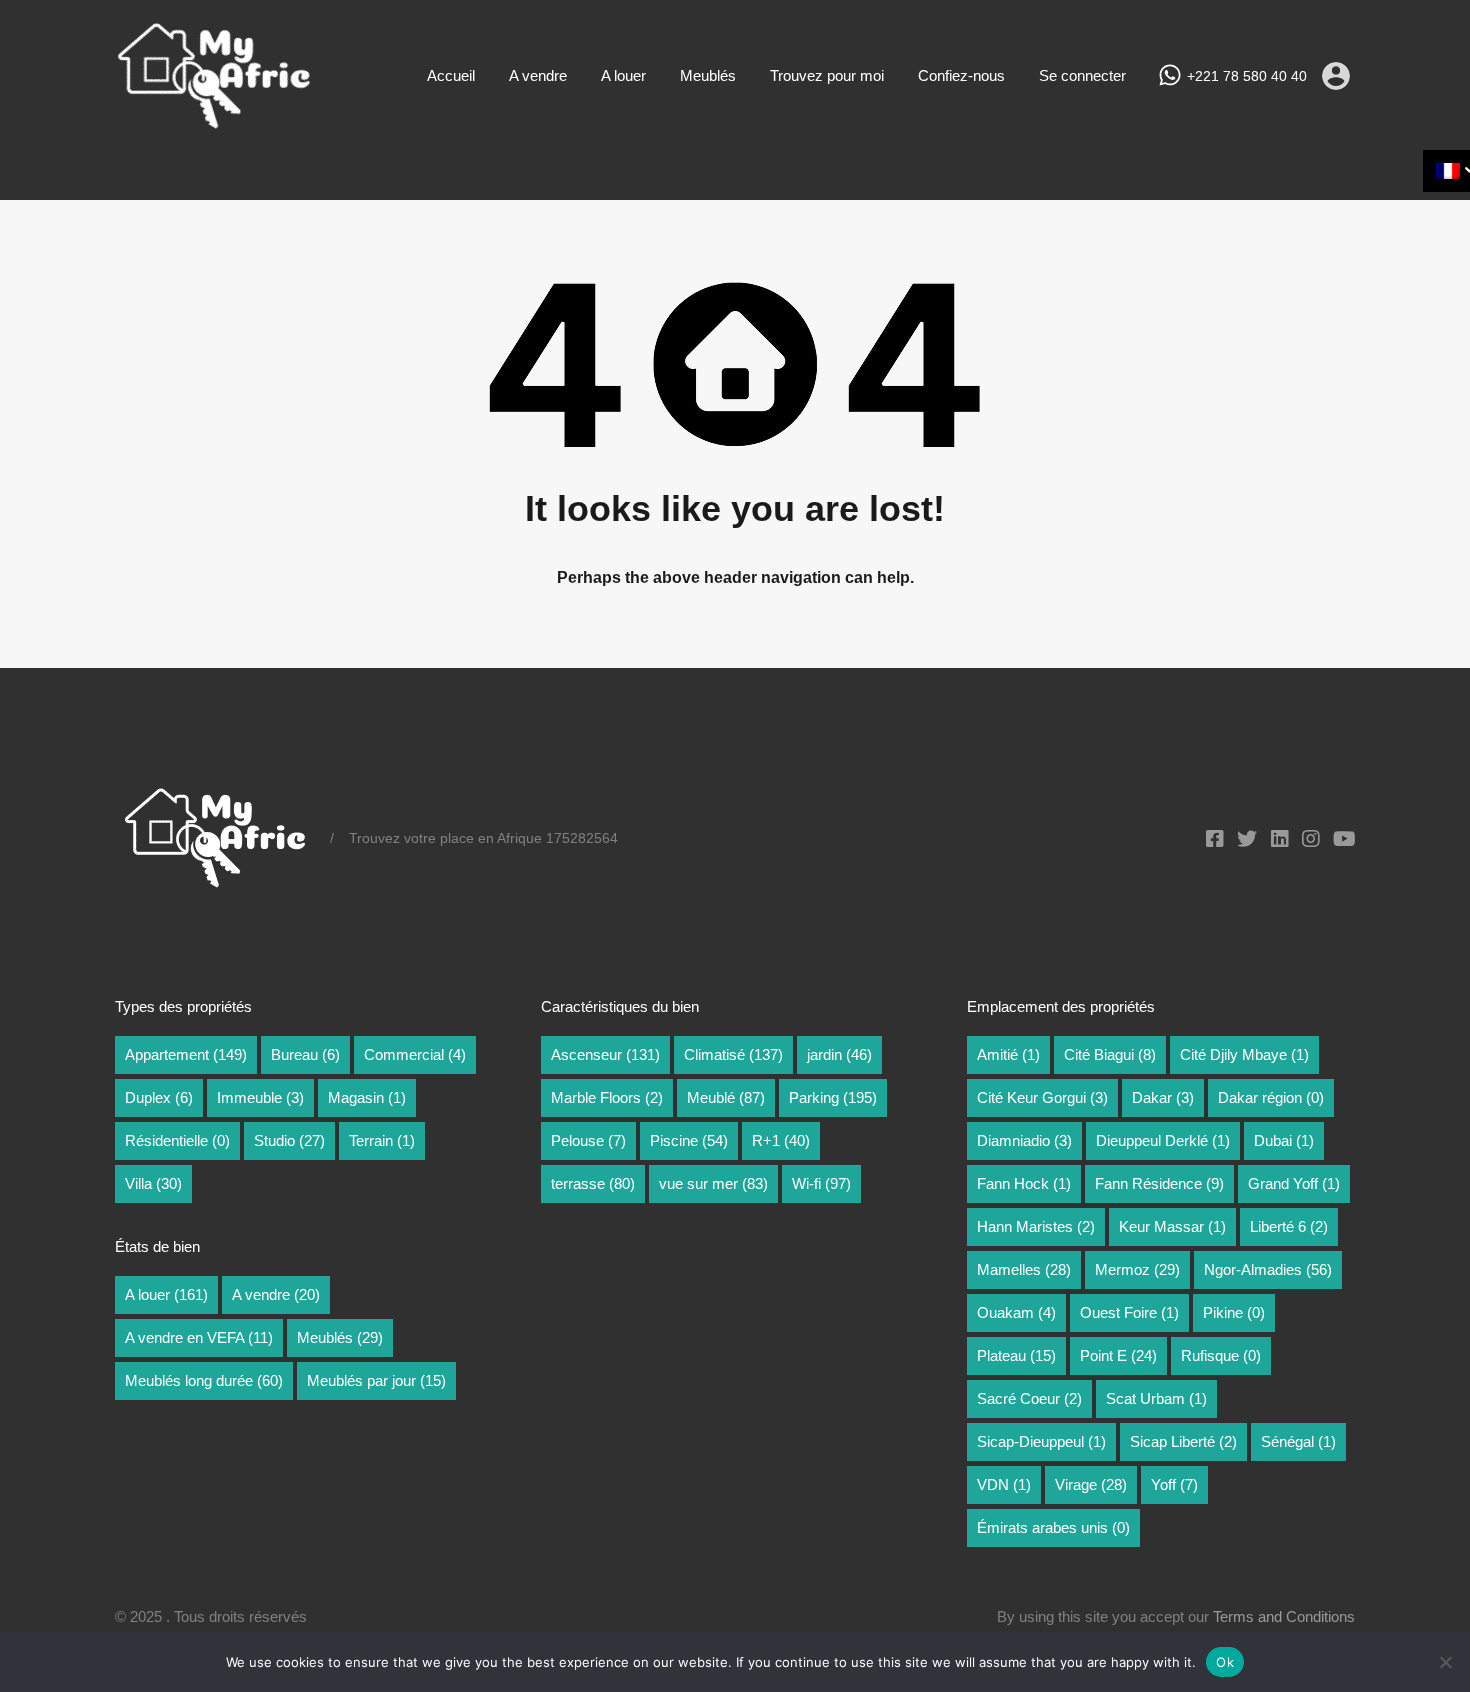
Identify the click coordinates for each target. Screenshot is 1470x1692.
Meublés (708, 75)
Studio (289, 1140)
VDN (1004, 1484)
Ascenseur (605, 1054)
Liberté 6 (1289, 1226)
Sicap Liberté (1183, 1441)
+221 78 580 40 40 (1247, 76)
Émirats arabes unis (1053, 1527)
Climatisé (733, 1054)
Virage (1091, 1484)
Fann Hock (1024, 1183)
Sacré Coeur (1029, 1398)
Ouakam (1016, 1312)
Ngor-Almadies (1268, 1269)
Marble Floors (607, 1097)
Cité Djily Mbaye (1244, 1054)
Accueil (451, 75)
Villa (153, 1183)
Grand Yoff (1294, 1183)
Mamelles (1024, 1269)
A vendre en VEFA (199, 1337)
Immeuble (260, 1097)
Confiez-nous (961, 75)
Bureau (305, 1054)
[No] (1445, 1663)
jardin (839, 1054)
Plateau (1016, 1355)
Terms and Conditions (1284, 1616)
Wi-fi (821, 1183)
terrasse (593, 1183)
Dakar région (1271, 1097)
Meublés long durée (204, 1380)
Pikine (1234, 1312)
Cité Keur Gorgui (1042, 1097)
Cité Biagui (1110, 1054)
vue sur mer (713, 1183)
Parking (833, 1097)
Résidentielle (177, 1140)
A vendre (538, 75)
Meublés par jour (376, 1380)
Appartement (186, 1054)
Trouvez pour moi (827, 75)
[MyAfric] (215, 122)
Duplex (159, 1097)
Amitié (1008, 1054)
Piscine (689, 1140)
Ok (1225, 1662)
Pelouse (588, 1140)
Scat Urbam (1156, 1398)
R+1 (781, 1140)
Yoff (1174, 1484)
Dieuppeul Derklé (1163, 1140)
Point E (1118, 1355)
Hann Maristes (1036, 1226)
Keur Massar (1172, 1226)
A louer (623, 75)
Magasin (367, 1097)
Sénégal (1298, 1441)
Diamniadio (1024, 1140)
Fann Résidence (1159, 1183)
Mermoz (1137, 1269)
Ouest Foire (1129, 1312)
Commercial (415, 1054)
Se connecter (1082, 75)
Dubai (1284, 1140)
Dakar (1163, 1097)
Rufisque (1221, 1355)
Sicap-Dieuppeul (1041, 1441)
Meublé (726, 1097)
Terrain (382, 1140)
